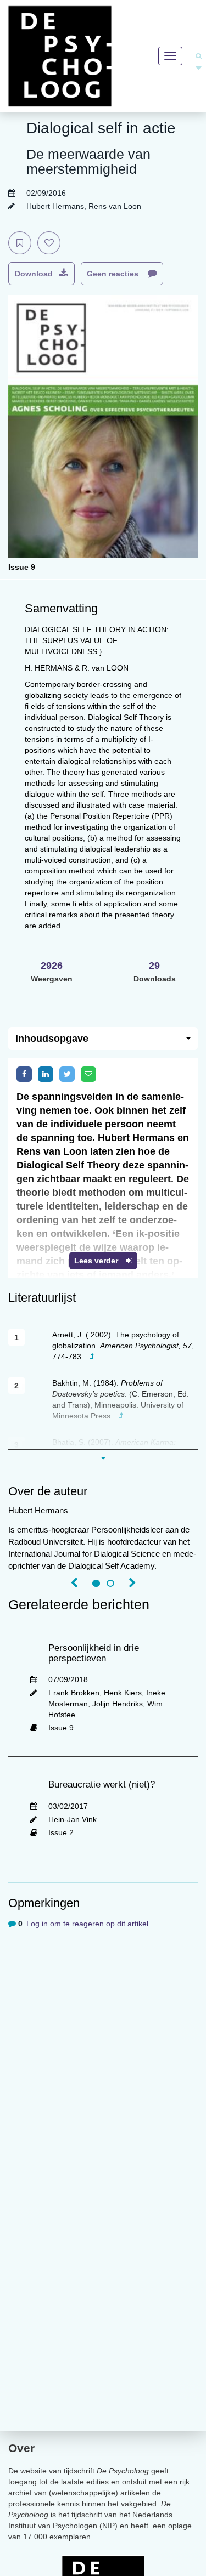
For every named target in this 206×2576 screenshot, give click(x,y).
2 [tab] (110, 1584)
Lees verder (97, 1261)
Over (21, 2448)
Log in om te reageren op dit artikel (87, 1924)
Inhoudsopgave (52, 1039)
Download (34, 274)
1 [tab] (96, 1584)
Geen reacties (114, 274)
